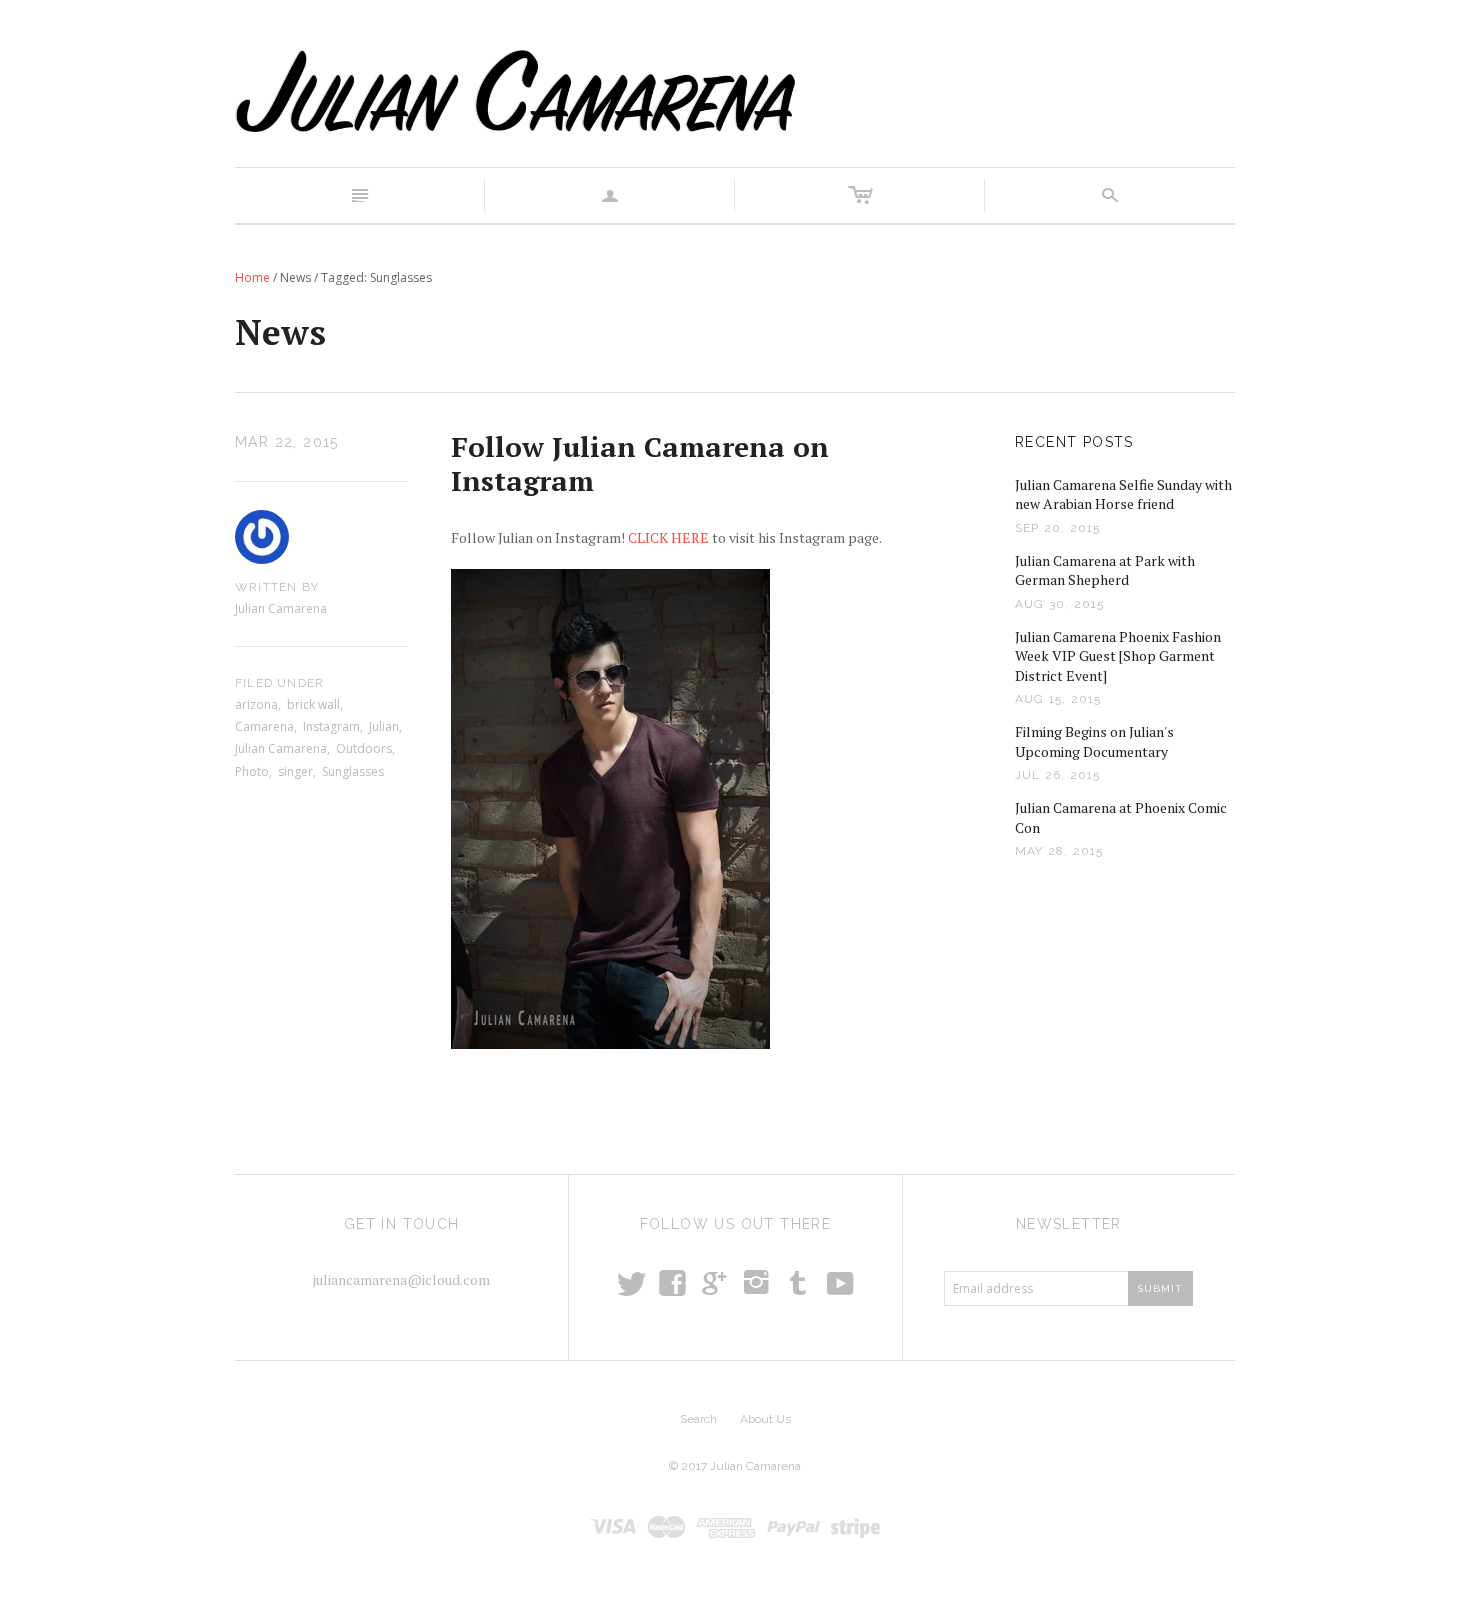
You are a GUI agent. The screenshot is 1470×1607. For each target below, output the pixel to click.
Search (698, 1419)
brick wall (313, 704)
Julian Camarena (281, 748)
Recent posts (1074, 442)
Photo (252, 771)
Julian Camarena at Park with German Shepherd (1105, 570)
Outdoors (364, 748)
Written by (277, 587)
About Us (765, 1419)
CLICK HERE (668, 537)
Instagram (331, 726)
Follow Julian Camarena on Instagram (640, 463)
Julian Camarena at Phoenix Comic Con (1121, 817)
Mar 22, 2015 (287, 442)
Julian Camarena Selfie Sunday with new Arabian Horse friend (1123, 494)
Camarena (264, 726)
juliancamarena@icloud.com (401, 1279)
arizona (256, 704)
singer (295, 771)
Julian (384, 726)
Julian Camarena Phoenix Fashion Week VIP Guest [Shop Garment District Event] (1118, 656)
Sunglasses (353, 771)
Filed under (279, 683)
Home (252, 277)
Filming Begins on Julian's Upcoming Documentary (1094, 741)
